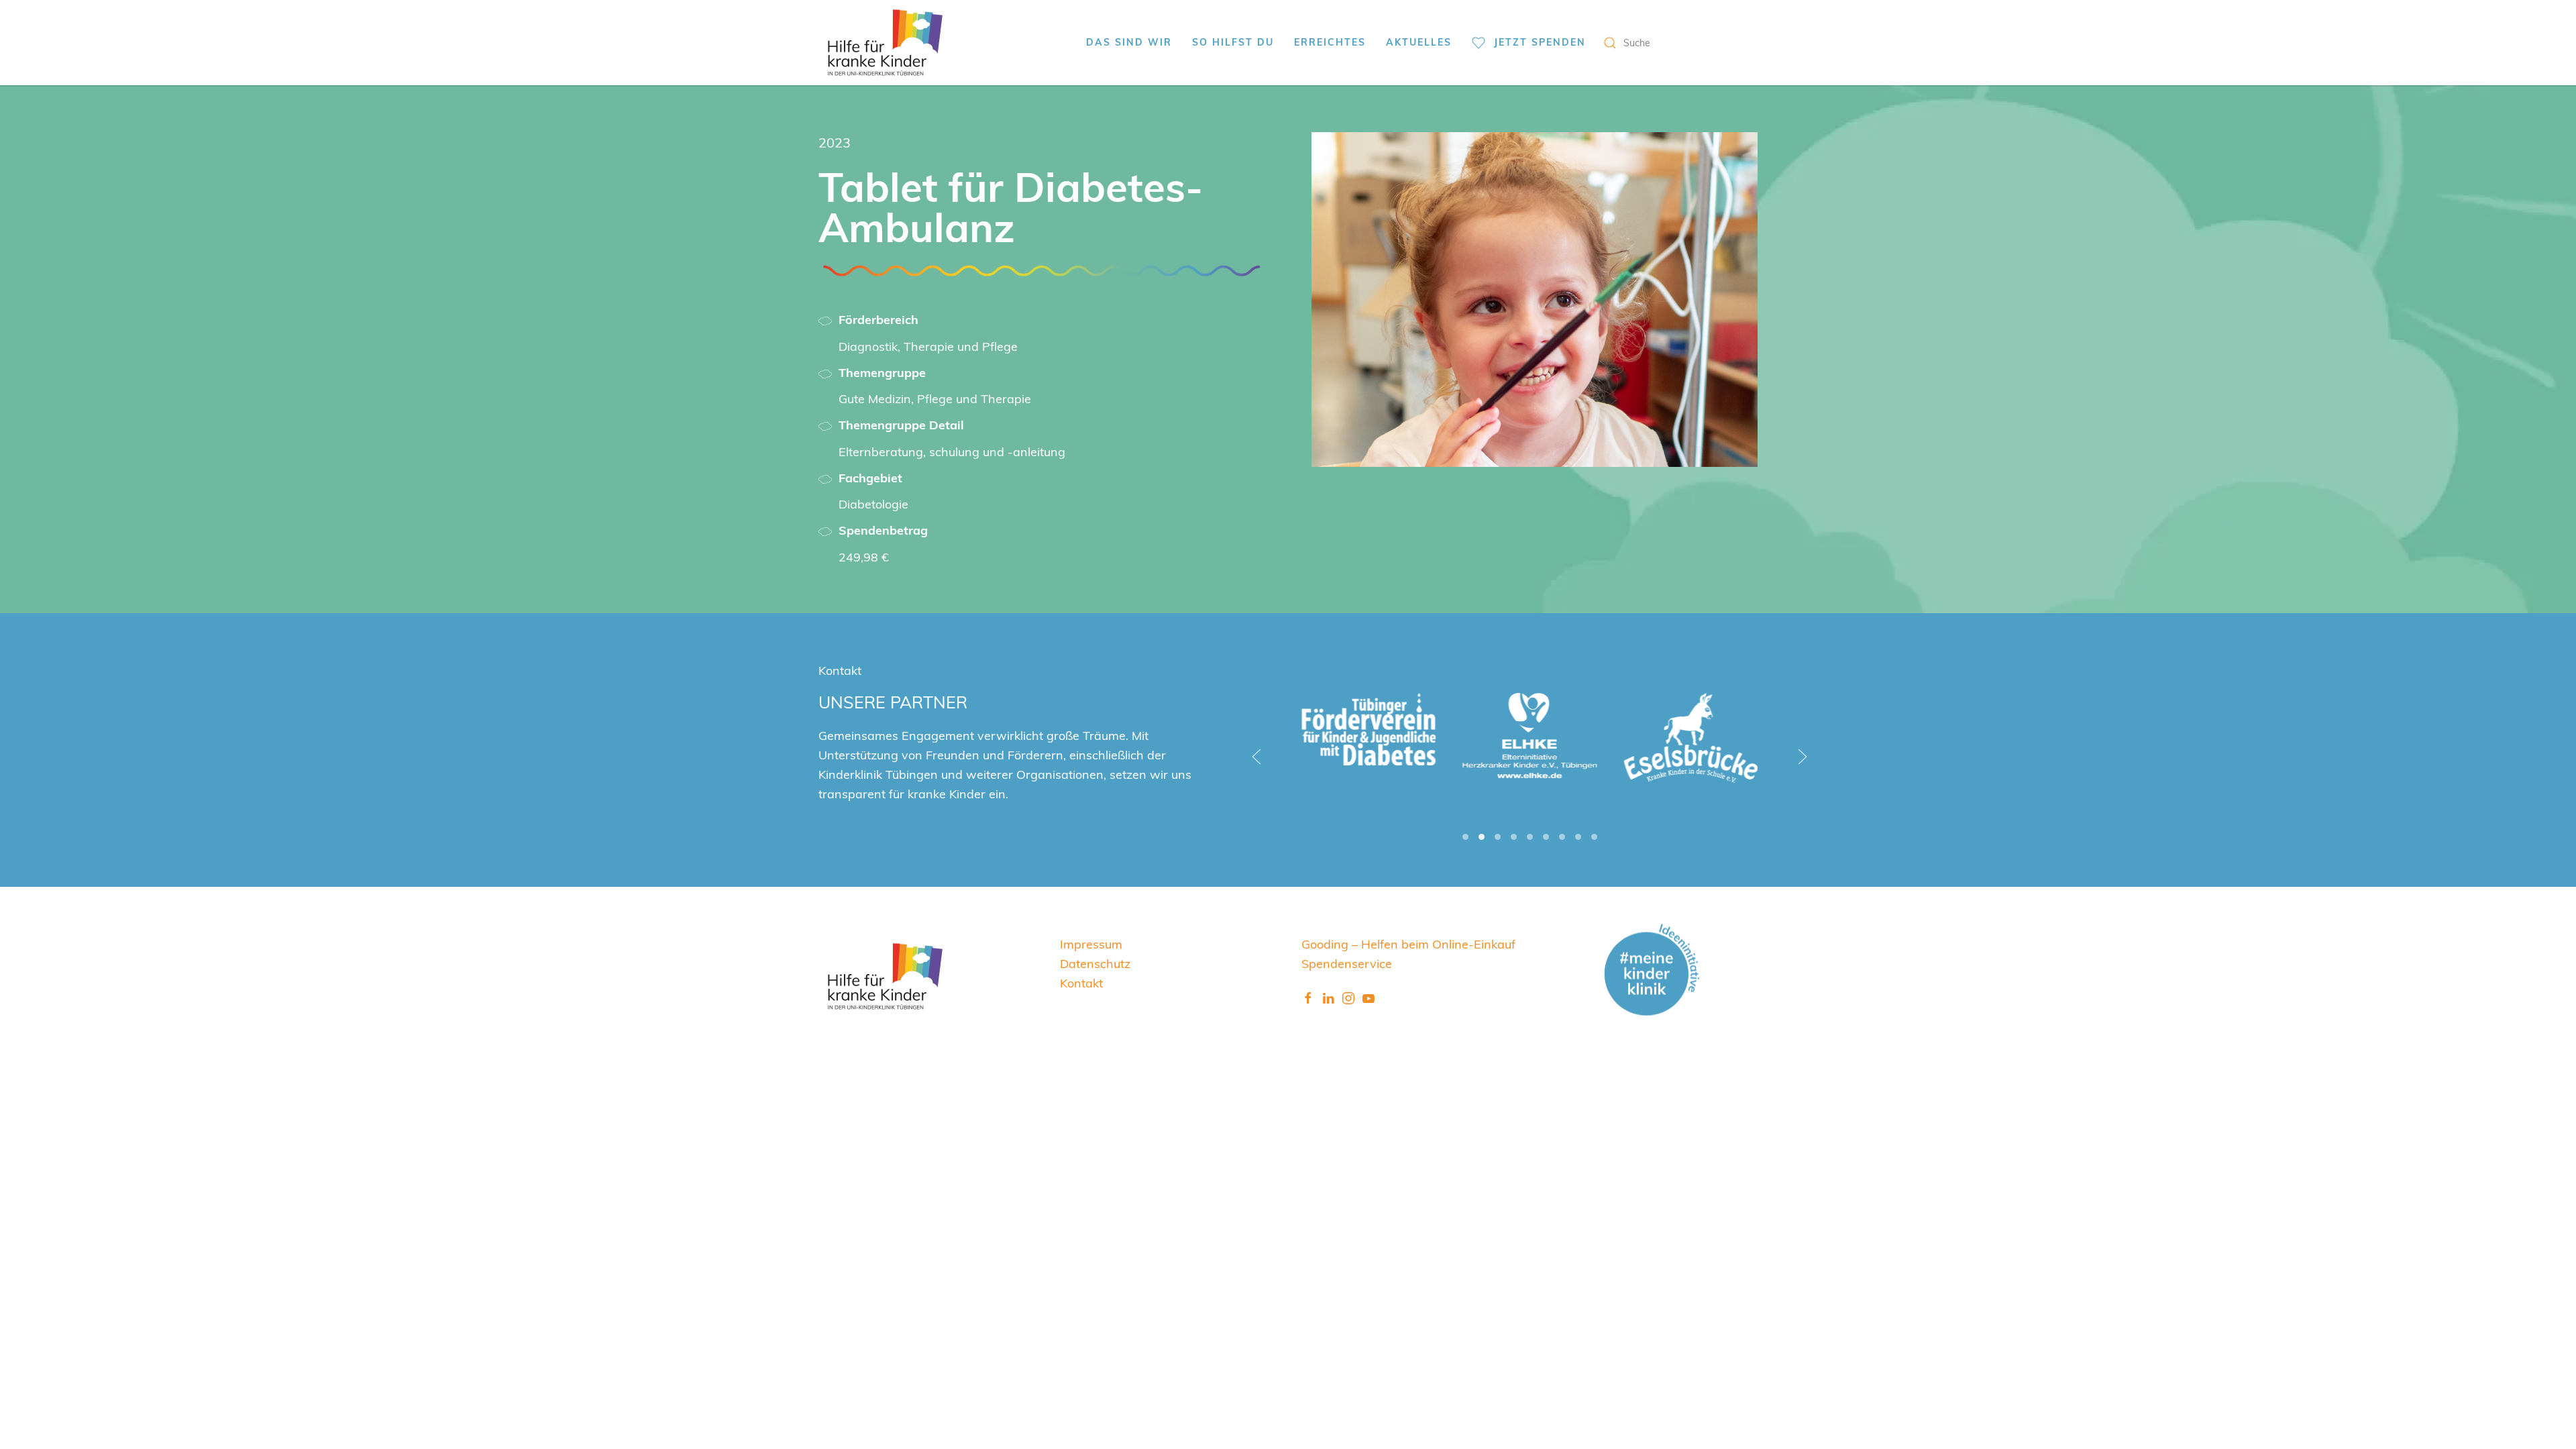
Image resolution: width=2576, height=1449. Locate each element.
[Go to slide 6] (1546, 837)
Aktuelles (1419, 42)
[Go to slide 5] (1530, 837)
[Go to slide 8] (1578, 837)
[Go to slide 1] (1465, 837)
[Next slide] (1803, 757)
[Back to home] (885, 43)
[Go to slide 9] (1594, 837)
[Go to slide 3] (1498, 837)
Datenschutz (1095, 963)
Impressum (1091, 944)
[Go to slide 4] (1514, 837)
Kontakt (1081, 982)
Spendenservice (1347, 963)
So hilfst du (1233, 42)
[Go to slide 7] (1562, 837)
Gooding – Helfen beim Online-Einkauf (1408, 944)
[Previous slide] (1256, 757)
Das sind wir (1129, 42)
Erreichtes (1330, 42)
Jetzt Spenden (1540, 42)
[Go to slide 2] (1482, 837)
